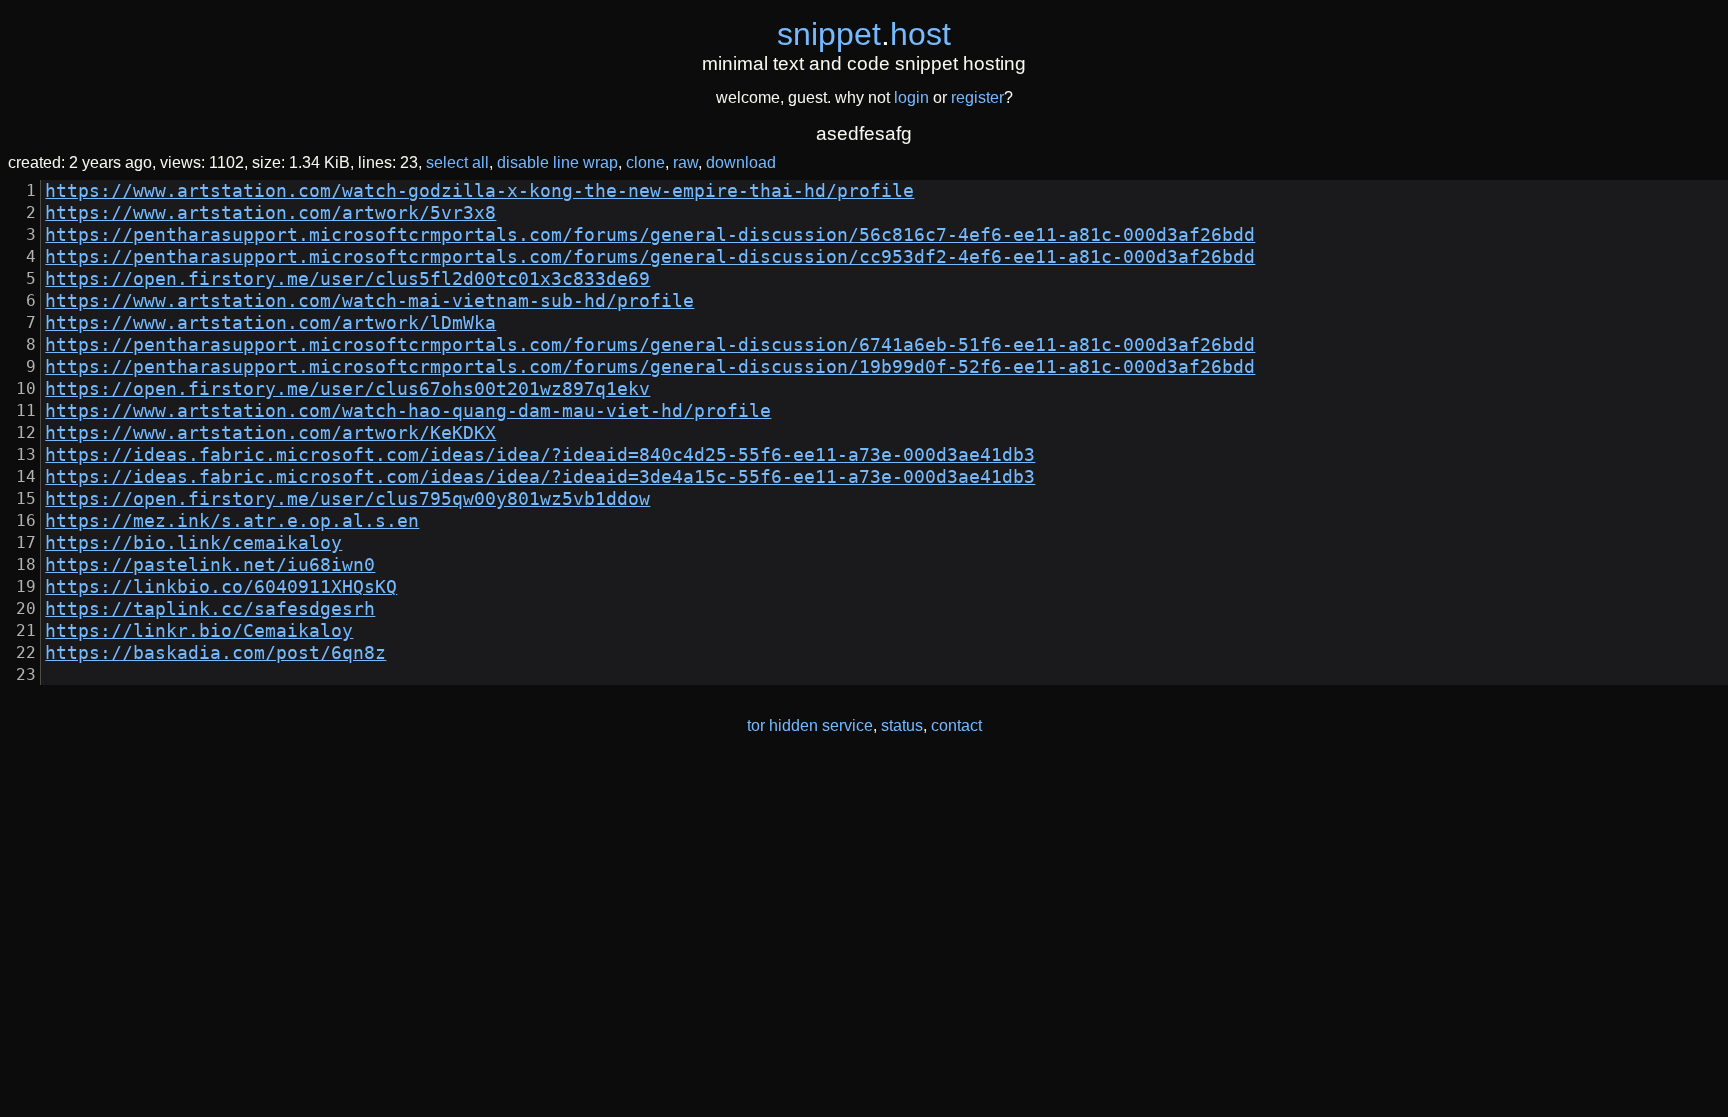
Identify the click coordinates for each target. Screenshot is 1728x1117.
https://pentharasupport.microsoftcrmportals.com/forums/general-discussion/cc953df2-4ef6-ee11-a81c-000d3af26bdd (650, 257)
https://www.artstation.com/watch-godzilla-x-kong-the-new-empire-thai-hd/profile (479, 191)
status (902, 725)
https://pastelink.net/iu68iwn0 (210, 565)
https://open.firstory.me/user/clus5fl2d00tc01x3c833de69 (347, 279)
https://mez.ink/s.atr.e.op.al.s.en (232, 521)
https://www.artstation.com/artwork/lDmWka (270, 323)
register (977, 97)
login (911, 97)
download (741, 162)
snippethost (864, 34)
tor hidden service (810, 725)
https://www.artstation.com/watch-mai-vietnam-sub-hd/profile (369, 301)
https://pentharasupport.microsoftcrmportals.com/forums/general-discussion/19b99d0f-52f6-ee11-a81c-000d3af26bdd (650, 367)
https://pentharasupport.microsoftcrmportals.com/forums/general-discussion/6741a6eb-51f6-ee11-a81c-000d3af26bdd (650, 345)
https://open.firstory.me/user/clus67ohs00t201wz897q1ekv (347, 389)
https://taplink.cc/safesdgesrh (210, 609)
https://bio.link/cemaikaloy (193, 543)
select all (457, 162)
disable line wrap (557, 162)
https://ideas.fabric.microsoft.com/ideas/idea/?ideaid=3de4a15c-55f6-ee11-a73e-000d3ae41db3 (540, 477)
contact (956, 725)
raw (685, 162)
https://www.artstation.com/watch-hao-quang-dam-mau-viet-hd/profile (408, 411)
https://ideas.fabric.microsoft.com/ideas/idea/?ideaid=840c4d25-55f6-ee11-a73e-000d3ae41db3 (540, 455)
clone (645, 162)
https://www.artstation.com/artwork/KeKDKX (270, 433)
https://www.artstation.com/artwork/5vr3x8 (270, 213)
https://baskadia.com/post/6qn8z (215, 653)
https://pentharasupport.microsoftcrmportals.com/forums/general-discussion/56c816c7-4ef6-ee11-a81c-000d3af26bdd (650, 235)
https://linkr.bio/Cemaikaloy (199, 631)
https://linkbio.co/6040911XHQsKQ (221, 587)
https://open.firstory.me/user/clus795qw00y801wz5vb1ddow (347, 499)
